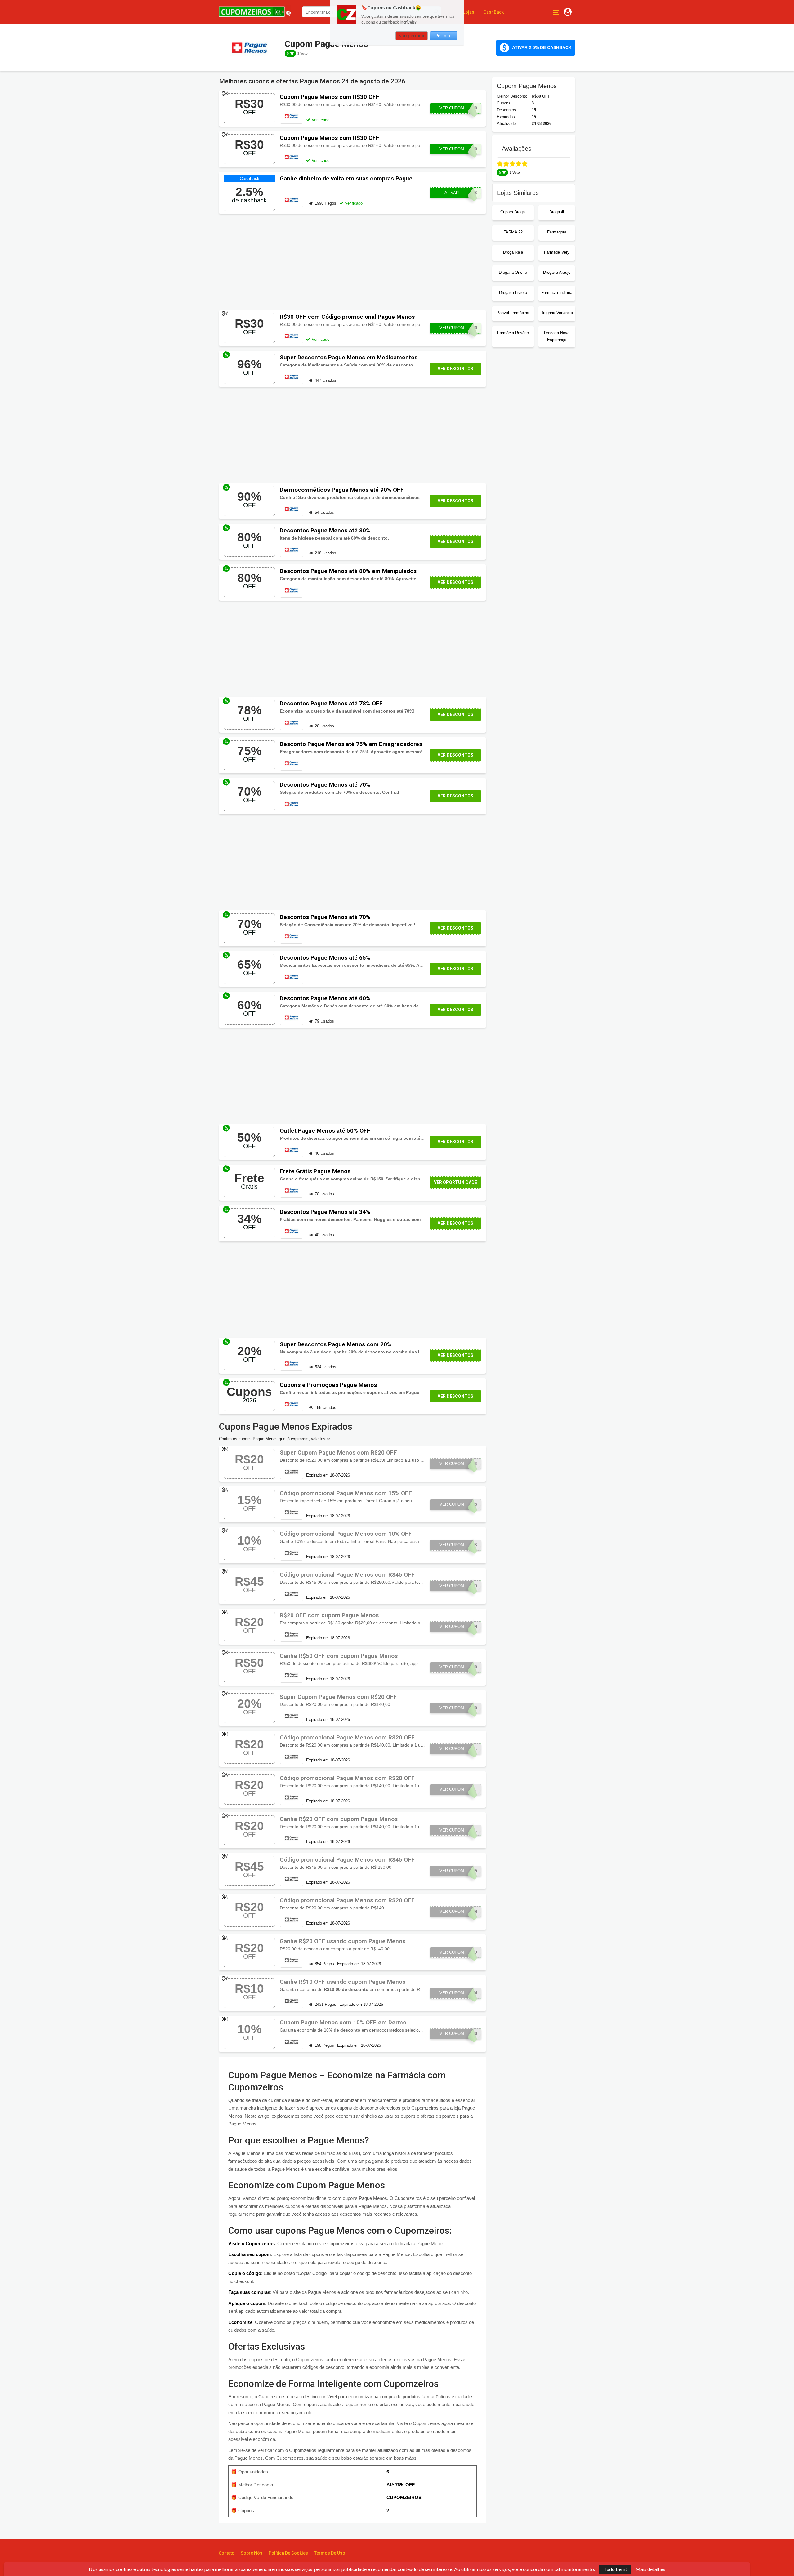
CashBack (494, 12)
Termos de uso (330, 2553)
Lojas (469, 12)
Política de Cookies (288, 2553)
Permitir (444, 36)
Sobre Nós (252, 2553)
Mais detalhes (650, 2569)
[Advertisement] (352, 262)
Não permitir (412, 36)
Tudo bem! (615, 2569)
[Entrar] (568, 12)
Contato (227, 2553)
